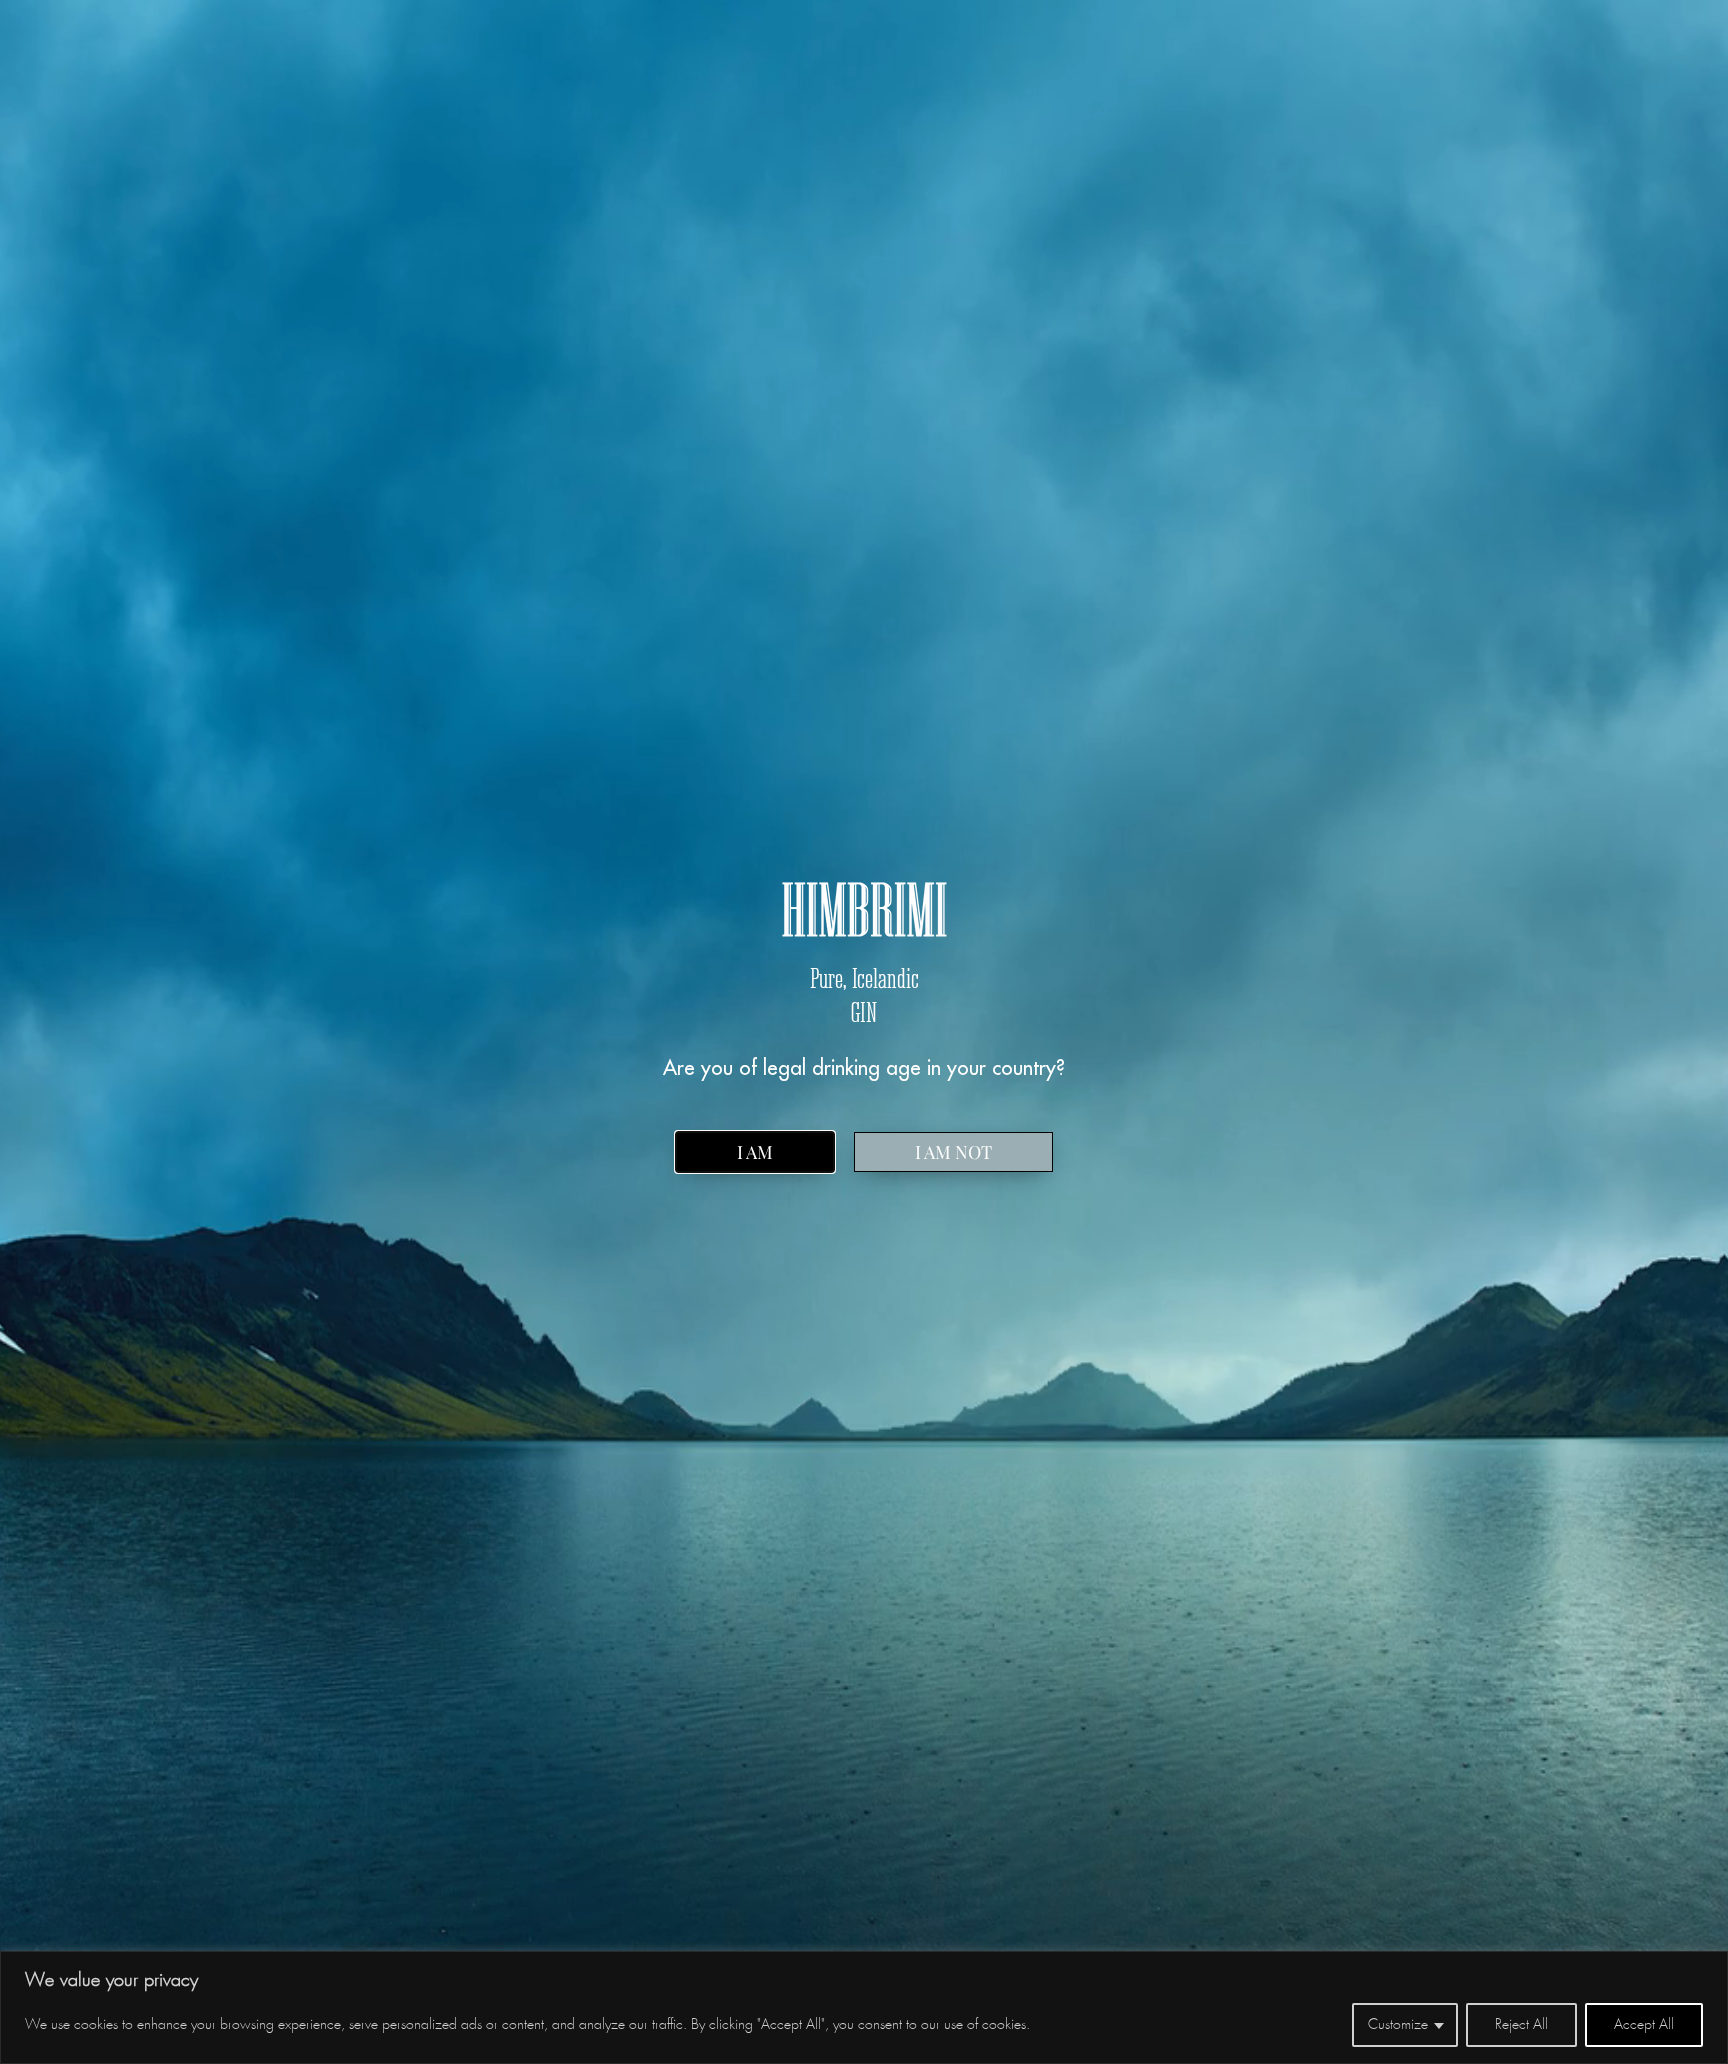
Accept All (1644, 2025)
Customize (1398, 2025)
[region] (864, 2007)
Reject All (1521, 2025)
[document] (864, 1032)
